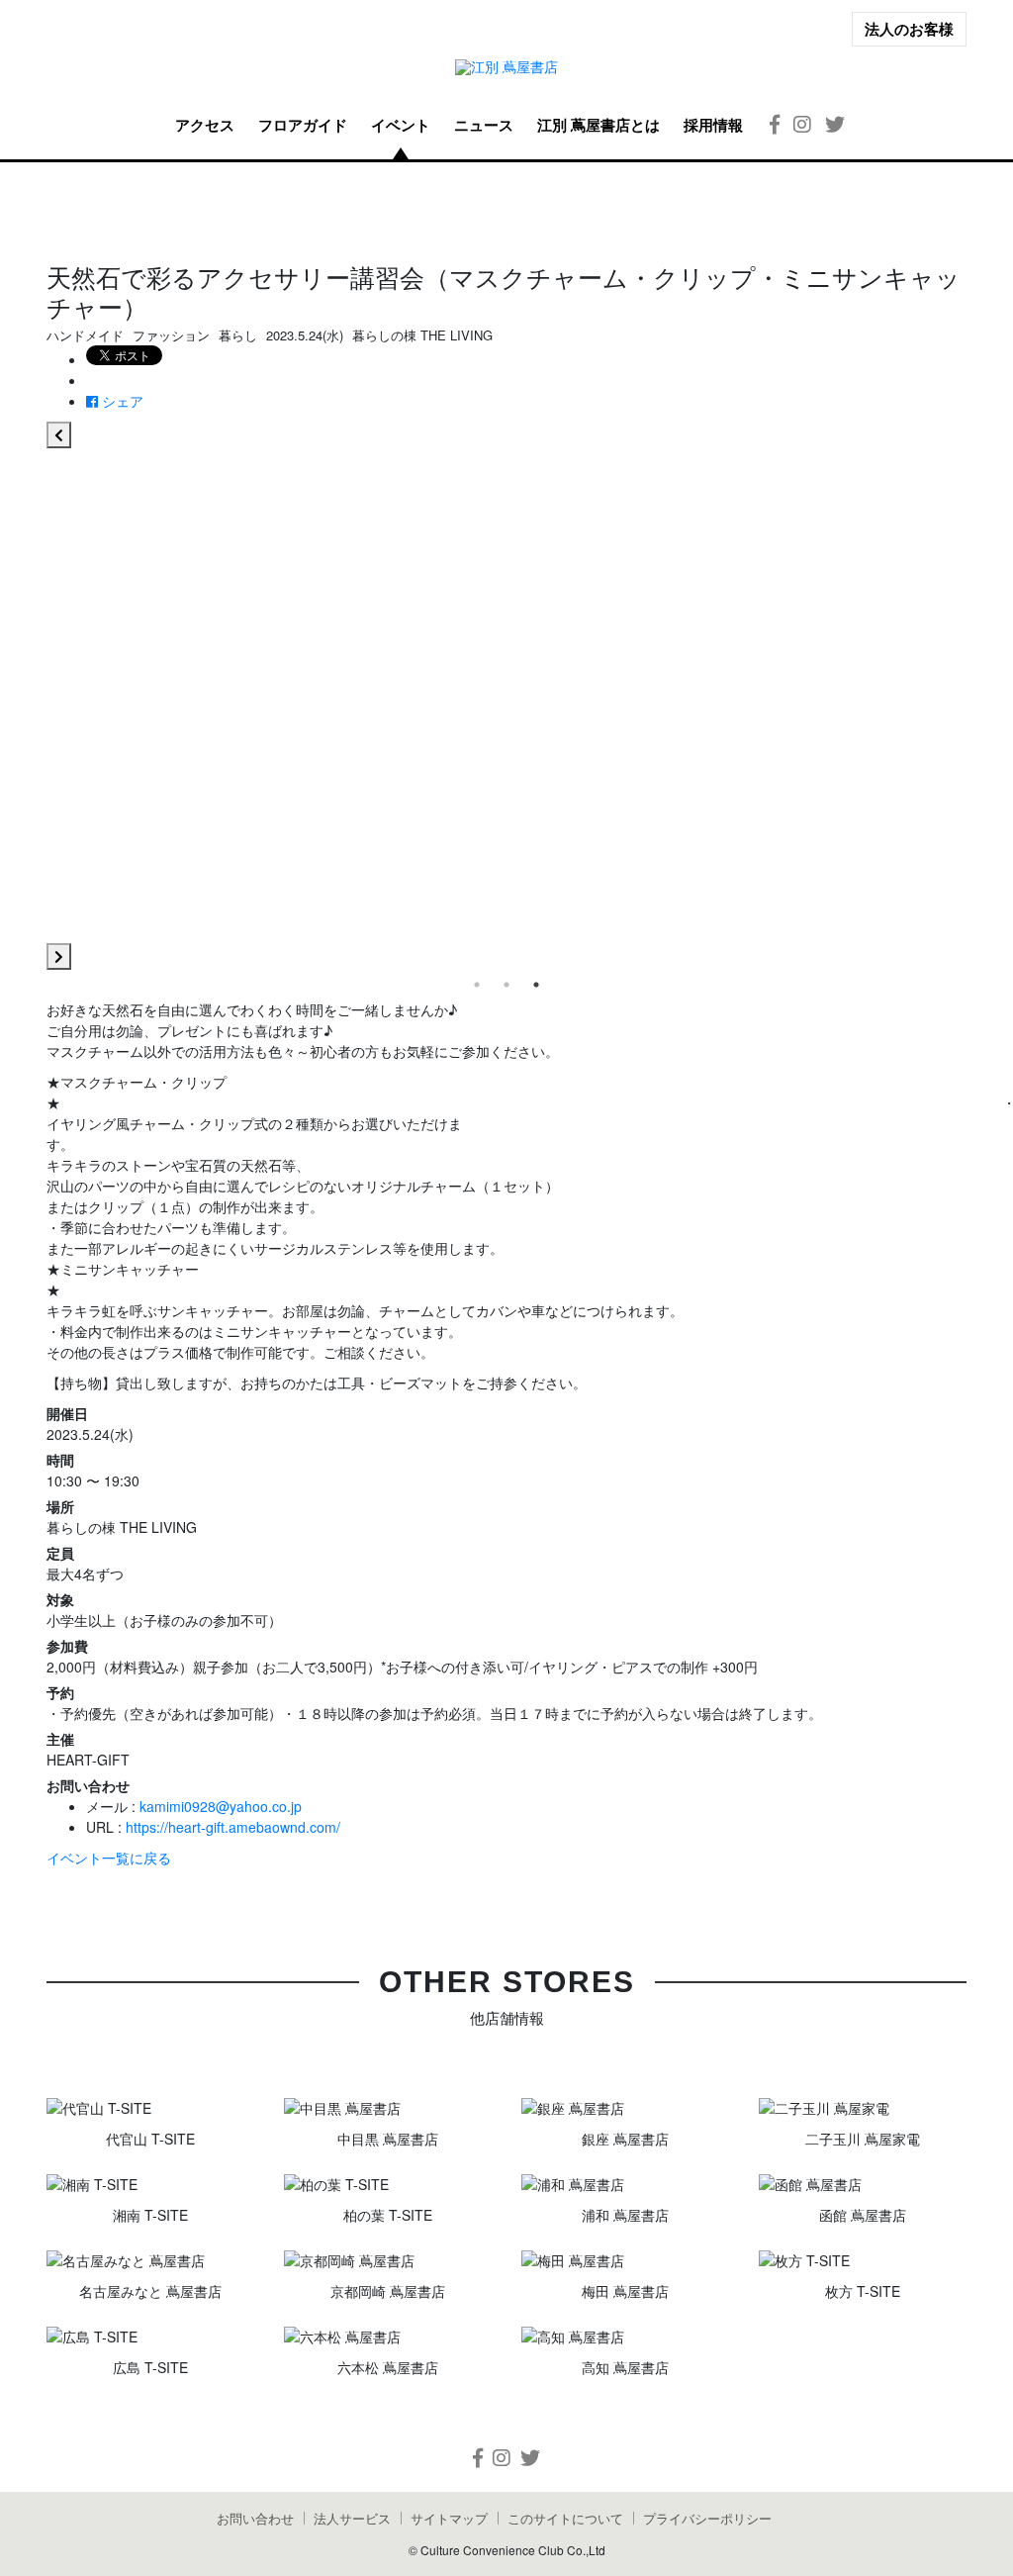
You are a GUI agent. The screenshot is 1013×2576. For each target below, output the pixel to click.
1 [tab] (477, 985)
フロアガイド (303, 125)
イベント (401, 125)
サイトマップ (449, 2518)
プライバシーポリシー (707, 2518)
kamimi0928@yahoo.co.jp (221, 1806)
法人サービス (352, 2518)
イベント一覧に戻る (109, 1858)
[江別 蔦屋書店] (506, 67)
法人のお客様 (909, 29)
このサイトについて (565, 2518)
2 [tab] (506, 985)
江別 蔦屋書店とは (599, 125)
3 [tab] (536, 985)
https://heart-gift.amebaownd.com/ (233, 1827)
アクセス (205, 125)
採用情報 (713, 125)
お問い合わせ (255, 2518)
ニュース (484, 125)
